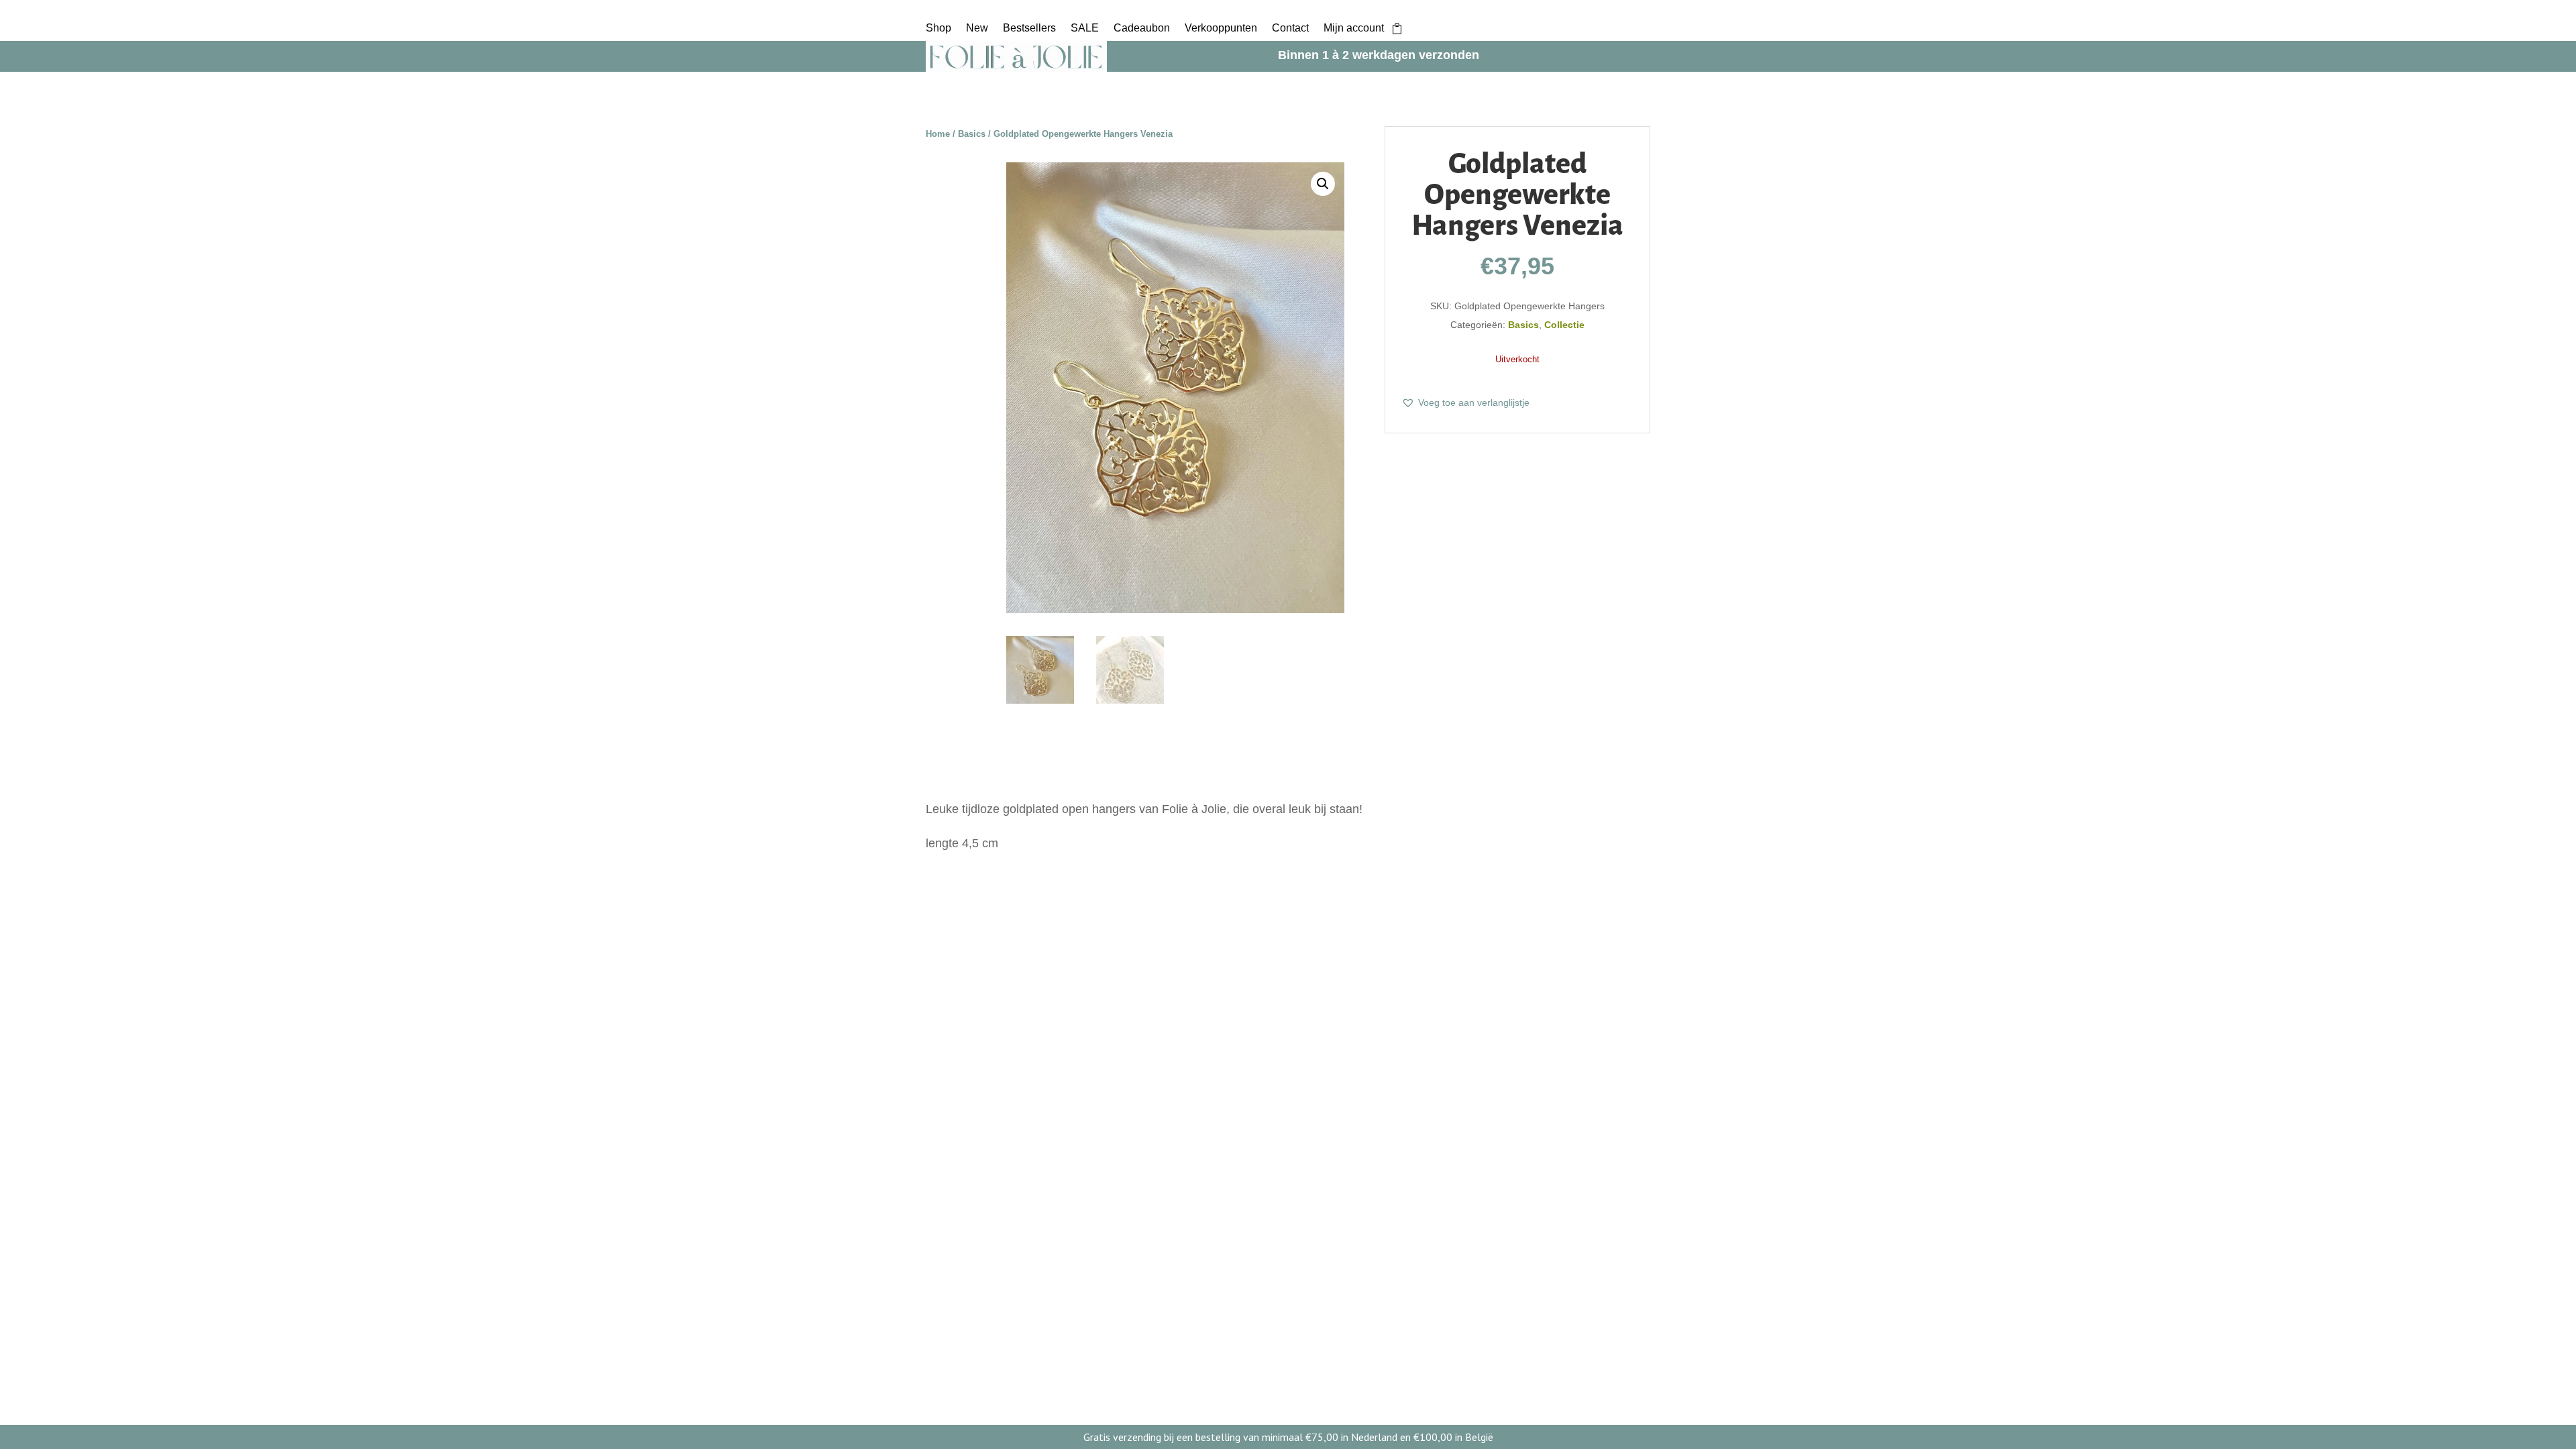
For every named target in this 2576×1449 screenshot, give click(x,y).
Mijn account (1354, 29)
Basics (972, 134)
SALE (1085, 29)
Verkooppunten (1221, 29)
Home (938, 134)
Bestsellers (1029, 29)
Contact (1290, 29)
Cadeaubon (1142, 29)
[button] (1323, 184)
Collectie (1564, 325)
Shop (938, 29)
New (977, 29)
